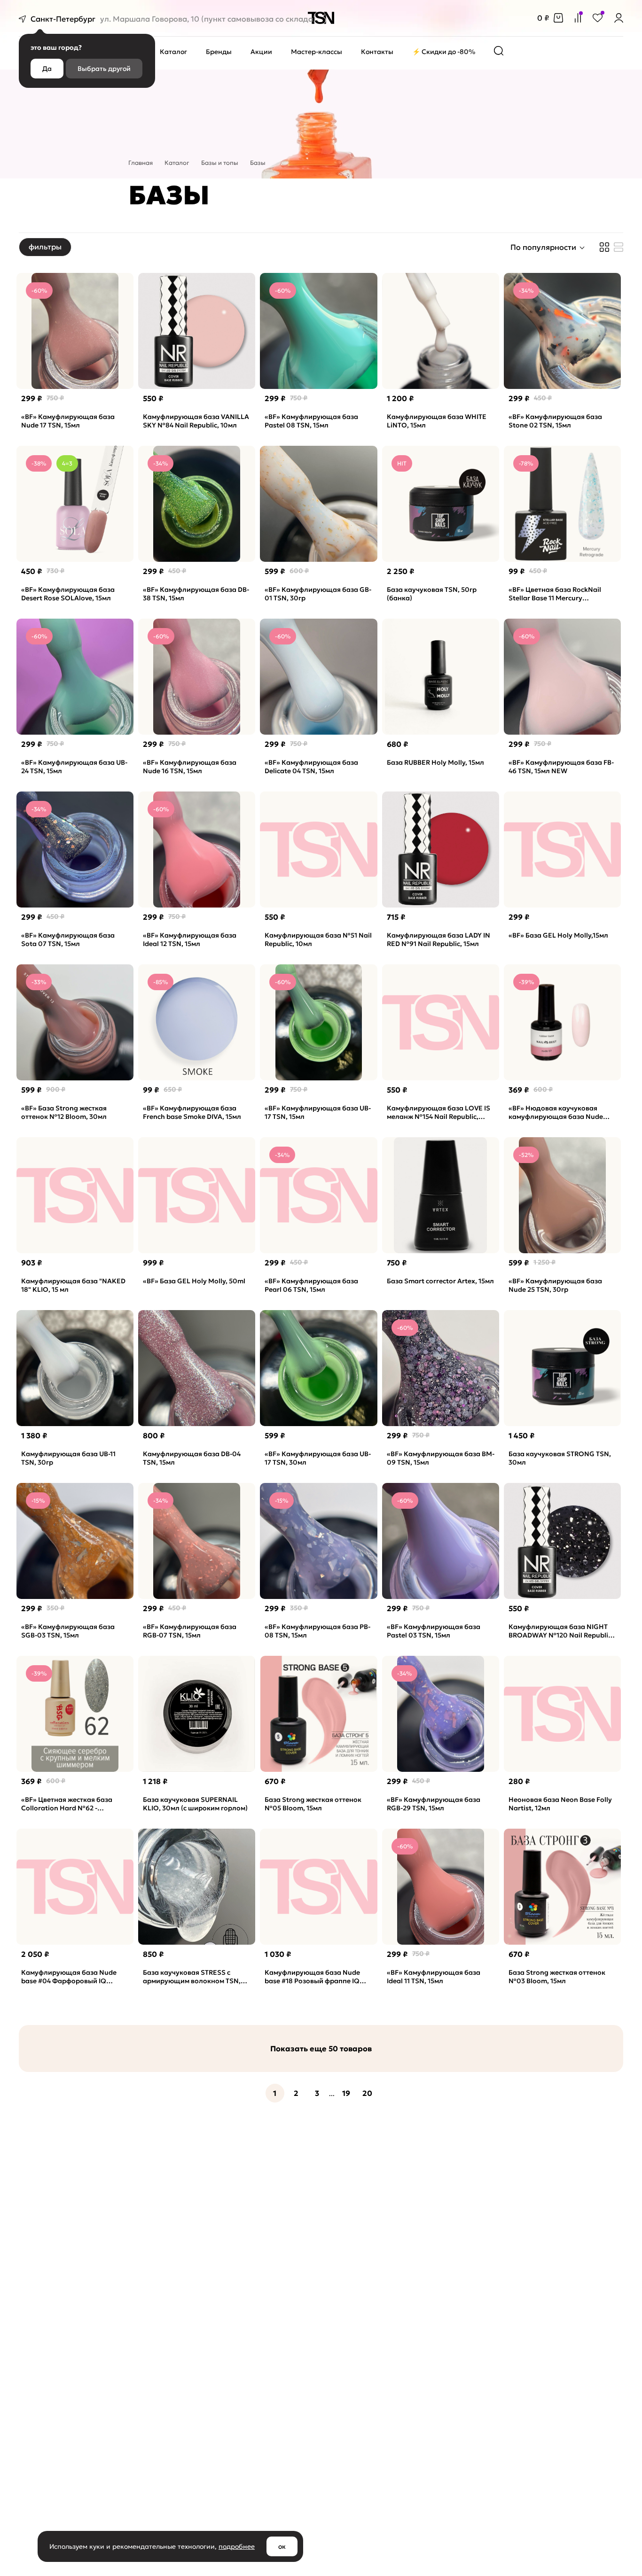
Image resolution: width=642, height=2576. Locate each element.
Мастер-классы (317, 52)
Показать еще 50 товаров (321, 2048)
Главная (141, 163)
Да (47, 69)
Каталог (173, 52)
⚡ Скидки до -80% (444, 52)
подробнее (237, 2546)
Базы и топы (220, 163)
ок (282, 2546)
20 (367, 2093)
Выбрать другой (104, 69)
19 (346, 2093)
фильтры (45, 247)
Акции (261, 52)
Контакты (377, 52)
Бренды (219, 52)
